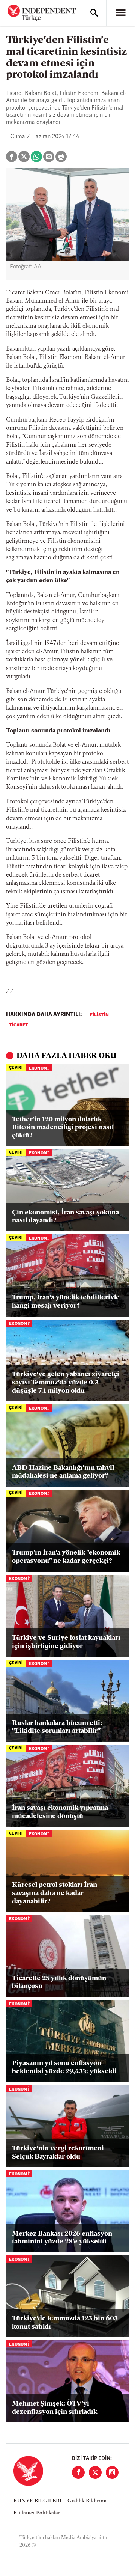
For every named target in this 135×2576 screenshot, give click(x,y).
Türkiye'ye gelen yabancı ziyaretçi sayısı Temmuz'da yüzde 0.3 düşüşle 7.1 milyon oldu (66, 1383)
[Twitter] (95, 2472)
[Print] (61, 157)
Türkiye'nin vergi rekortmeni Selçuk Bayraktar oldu (58, 2153)
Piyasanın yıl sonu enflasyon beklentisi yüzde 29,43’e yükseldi (64, 2068)
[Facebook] (78, 2472)
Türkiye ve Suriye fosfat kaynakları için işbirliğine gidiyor (66, 1642)
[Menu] (121, 13)
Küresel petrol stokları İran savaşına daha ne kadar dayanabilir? (55, 1893)
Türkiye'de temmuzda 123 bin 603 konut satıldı (65, 2323)
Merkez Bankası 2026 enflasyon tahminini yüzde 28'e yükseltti (62, 2238)
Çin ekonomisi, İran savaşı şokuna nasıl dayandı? (65, 1217)
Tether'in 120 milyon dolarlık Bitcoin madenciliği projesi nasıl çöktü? (63, 1128)
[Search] (94, 13)
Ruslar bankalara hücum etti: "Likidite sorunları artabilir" (57, 1728)
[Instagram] (112, 2472)
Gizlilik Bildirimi (87, 2501)
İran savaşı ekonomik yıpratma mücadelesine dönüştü (60, 1812)
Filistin (99, 1015)
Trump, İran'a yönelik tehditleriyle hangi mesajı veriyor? (66, 1302)
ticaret (19, 1025)
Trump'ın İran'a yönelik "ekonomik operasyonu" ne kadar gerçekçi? (66, 1557)
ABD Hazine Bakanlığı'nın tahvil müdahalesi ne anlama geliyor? (63, 1472)
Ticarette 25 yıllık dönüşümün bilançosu (59, 1983)
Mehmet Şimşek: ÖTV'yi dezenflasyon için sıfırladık (55, 2408)
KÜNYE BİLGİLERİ (37, 2501)
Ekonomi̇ (39, 1069)
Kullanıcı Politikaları (38, 2513)
